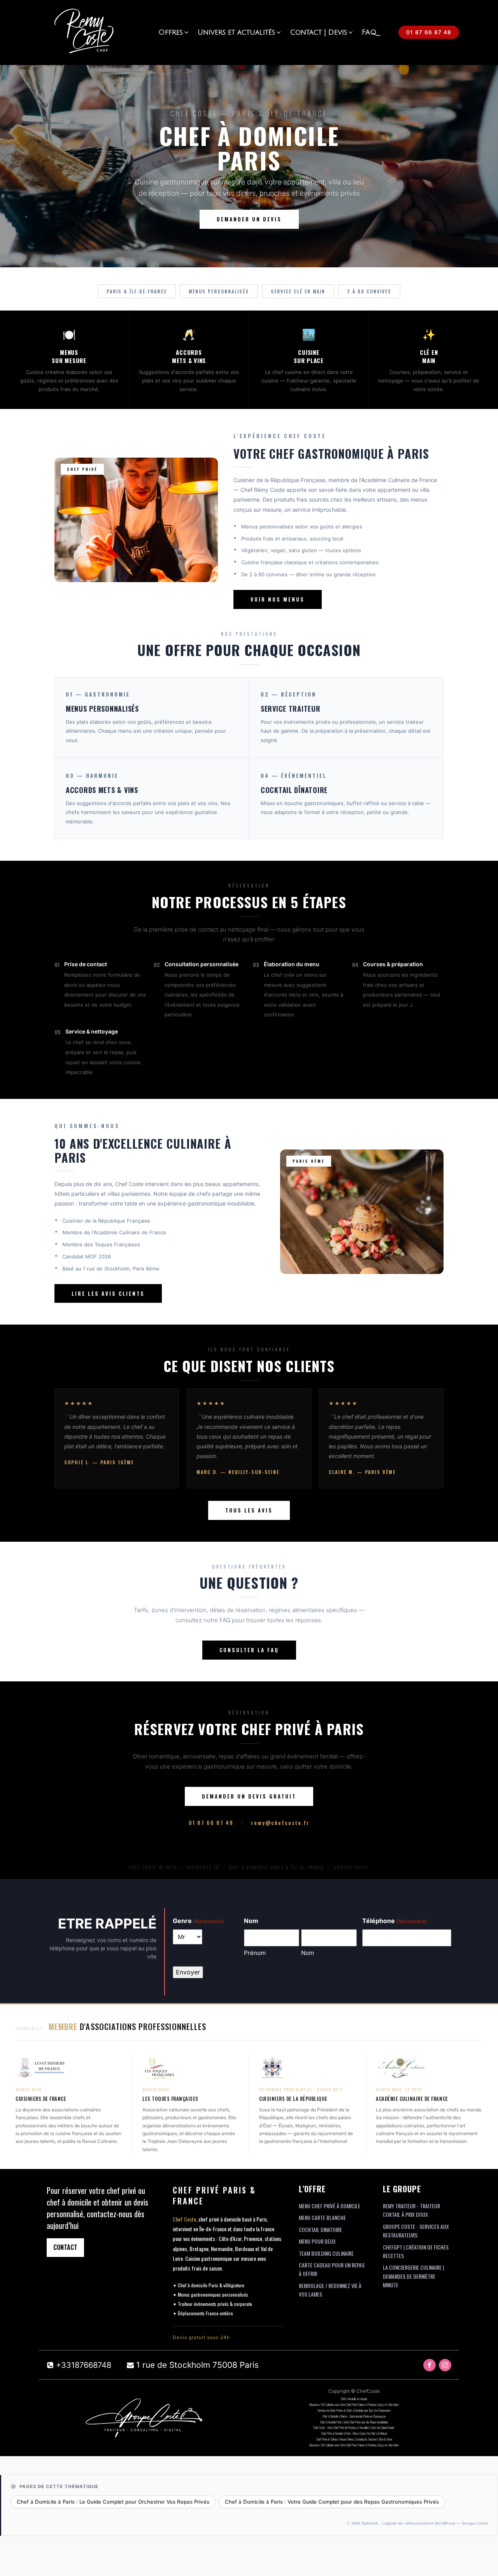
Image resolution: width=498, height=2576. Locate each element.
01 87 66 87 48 (429, 32)
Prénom (255, 1953)
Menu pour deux (317, 2241)
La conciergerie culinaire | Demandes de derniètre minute (413, 2276)
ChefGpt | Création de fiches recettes (416, 2251)
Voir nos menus (278, 599)
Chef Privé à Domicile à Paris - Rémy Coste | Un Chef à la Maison (354, 2433)
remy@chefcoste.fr (280, 1822)
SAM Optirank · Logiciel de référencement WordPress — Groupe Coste (420, 2523)
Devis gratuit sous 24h (201, 2337)
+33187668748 (84, 2365)
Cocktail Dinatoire (320, 2229)
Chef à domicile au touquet (354, 2399)
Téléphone (395, 1921)
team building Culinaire (326, 2253)
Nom (308, 1953)
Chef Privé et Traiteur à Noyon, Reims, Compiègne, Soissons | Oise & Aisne (354, 2439)
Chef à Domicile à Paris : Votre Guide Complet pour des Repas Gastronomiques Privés (332, 2502)
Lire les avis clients (108, 1293)
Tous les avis (249, 1510)
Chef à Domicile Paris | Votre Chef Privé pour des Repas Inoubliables (354, 2422)
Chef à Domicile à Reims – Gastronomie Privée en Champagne (354, 2416)
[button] (174, 32)
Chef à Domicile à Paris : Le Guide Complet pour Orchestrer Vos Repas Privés (113, 2502)
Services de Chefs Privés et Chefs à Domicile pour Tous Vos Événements (354, 2410)
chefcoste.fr (203, 1867)
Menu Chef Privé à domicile (330, 2206)
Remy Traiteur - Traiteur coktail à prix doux (411, 2210)
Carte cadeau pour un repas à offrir (332, 2269)
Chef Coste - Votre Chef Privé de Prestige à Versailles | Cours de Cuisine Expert (354, 2427)
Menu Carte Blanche (322, 2217)
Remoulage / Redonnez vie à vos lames (330, 2290)
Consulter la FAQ (249, 1650)
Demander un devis (249, 219)
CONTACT (65, 2247)
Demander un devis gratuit (249, 1796)
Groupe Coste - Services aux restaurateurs (416, 2231)
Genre (198, 1921)
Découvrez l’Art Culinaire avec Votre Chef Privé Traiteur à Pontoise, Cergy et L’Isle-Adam (354, 2404)
